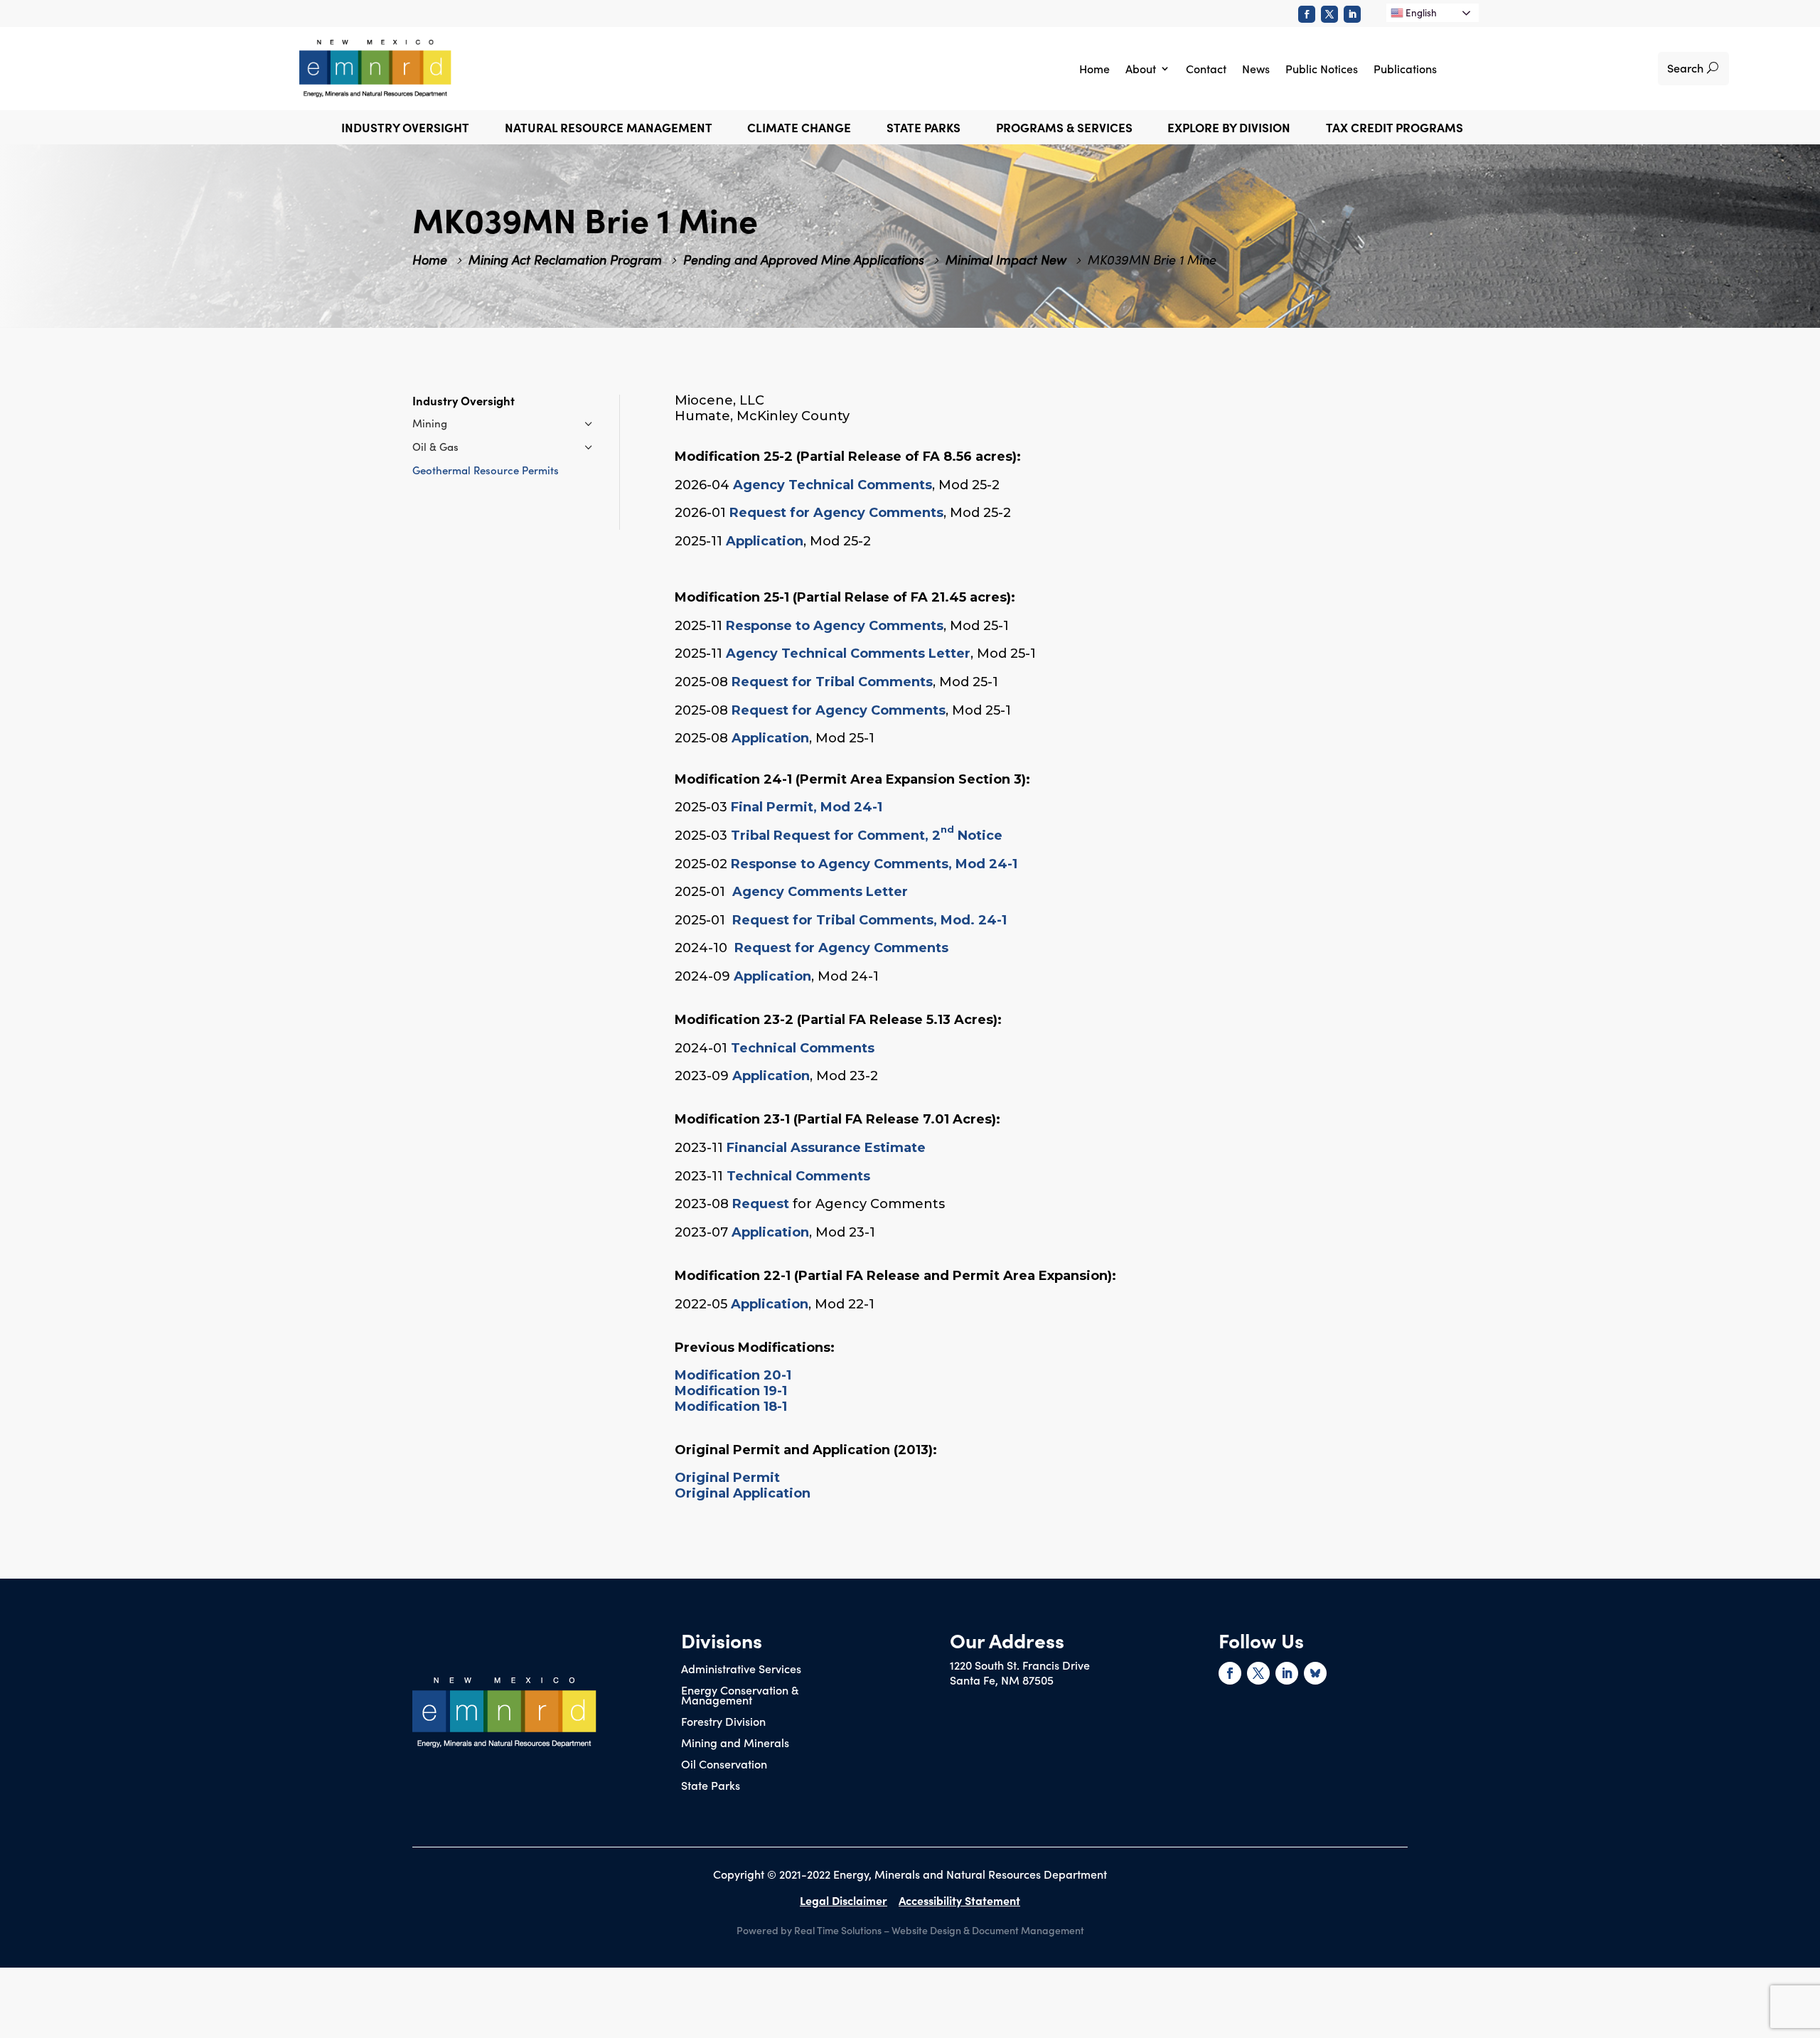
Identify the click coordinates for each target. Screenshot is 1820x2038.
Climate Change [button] (799, 129)
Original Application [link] (743, 1493)
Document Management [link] (1028, 1930)
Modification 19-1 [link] (731, 1391)
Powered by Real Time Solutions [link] (809, 1930)
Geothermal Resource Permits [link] (486, 470)
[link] (1307, 14)
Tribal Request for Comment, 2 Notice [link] (867, 836)
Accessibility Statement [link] (959, 1900)
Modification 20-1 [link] (733, 1375)
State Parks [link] (711, 1786)
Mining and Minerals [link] (735, 1744)
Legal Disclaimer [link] (844, 1900)
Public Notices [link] (1322, 68)
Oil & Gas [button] (435, 446)
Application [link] (765, 541)
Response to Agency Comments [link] (835, 626)
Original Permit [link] (727, 1478)
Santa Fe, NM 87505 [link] (1002, 1680)
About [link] (1141, 68)
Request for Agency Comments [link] (836, 513)
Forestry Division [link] (723, 1722)
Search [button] (1685, 68)
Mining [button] (430, 423)
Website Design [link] (926, 1930)
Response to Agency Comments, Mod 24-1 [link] (874, 864)
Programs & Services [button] (1064, 129)
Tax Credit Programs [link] (1395, 129)
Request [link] (761, 1204)
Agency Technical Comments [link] (833, 485)
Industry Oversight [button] (405, 129)
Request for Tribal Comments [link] (832, 682)
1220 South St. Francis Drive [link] (1020, 1665)
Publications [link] (1405, 68)
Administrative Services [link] (741, 1670)
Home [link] (1094, 68)
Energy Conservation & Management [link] (740, 1696)
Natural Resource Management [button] (609, 129)
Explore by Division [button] (1229, 129)
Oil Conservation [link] (724, 1765)
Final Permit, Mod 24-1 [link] (807, 807)
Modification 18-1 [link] (731, 1407)
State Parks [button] (924, 129)
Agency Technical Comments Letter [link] (848, 653)
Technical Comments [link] (804, 1048)
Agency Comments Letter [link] (820, 892)
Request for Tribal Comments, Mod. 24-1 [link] (869, 920)
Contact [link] (1206, 68)
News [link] (1256, 68)
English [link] (1420, 12)
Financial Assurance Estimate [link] (826, 1148)
